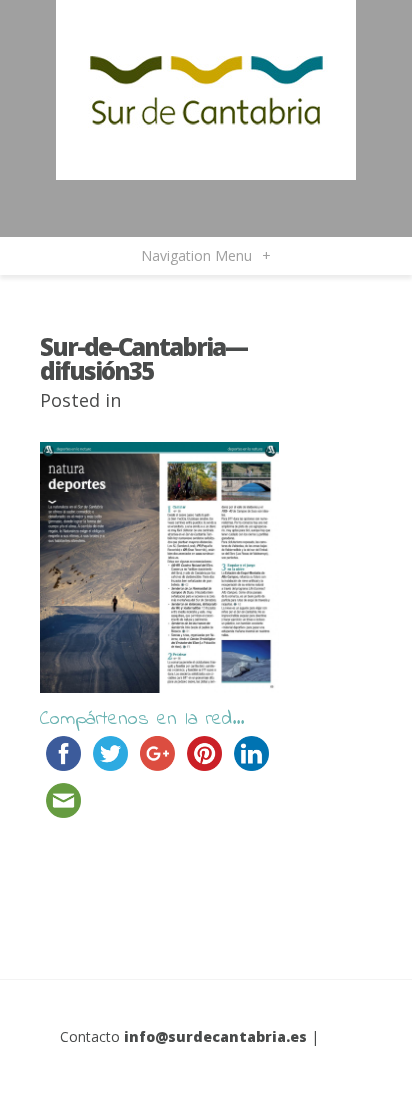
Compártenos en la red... (142, 719)
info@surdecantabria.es (215, 1036)
